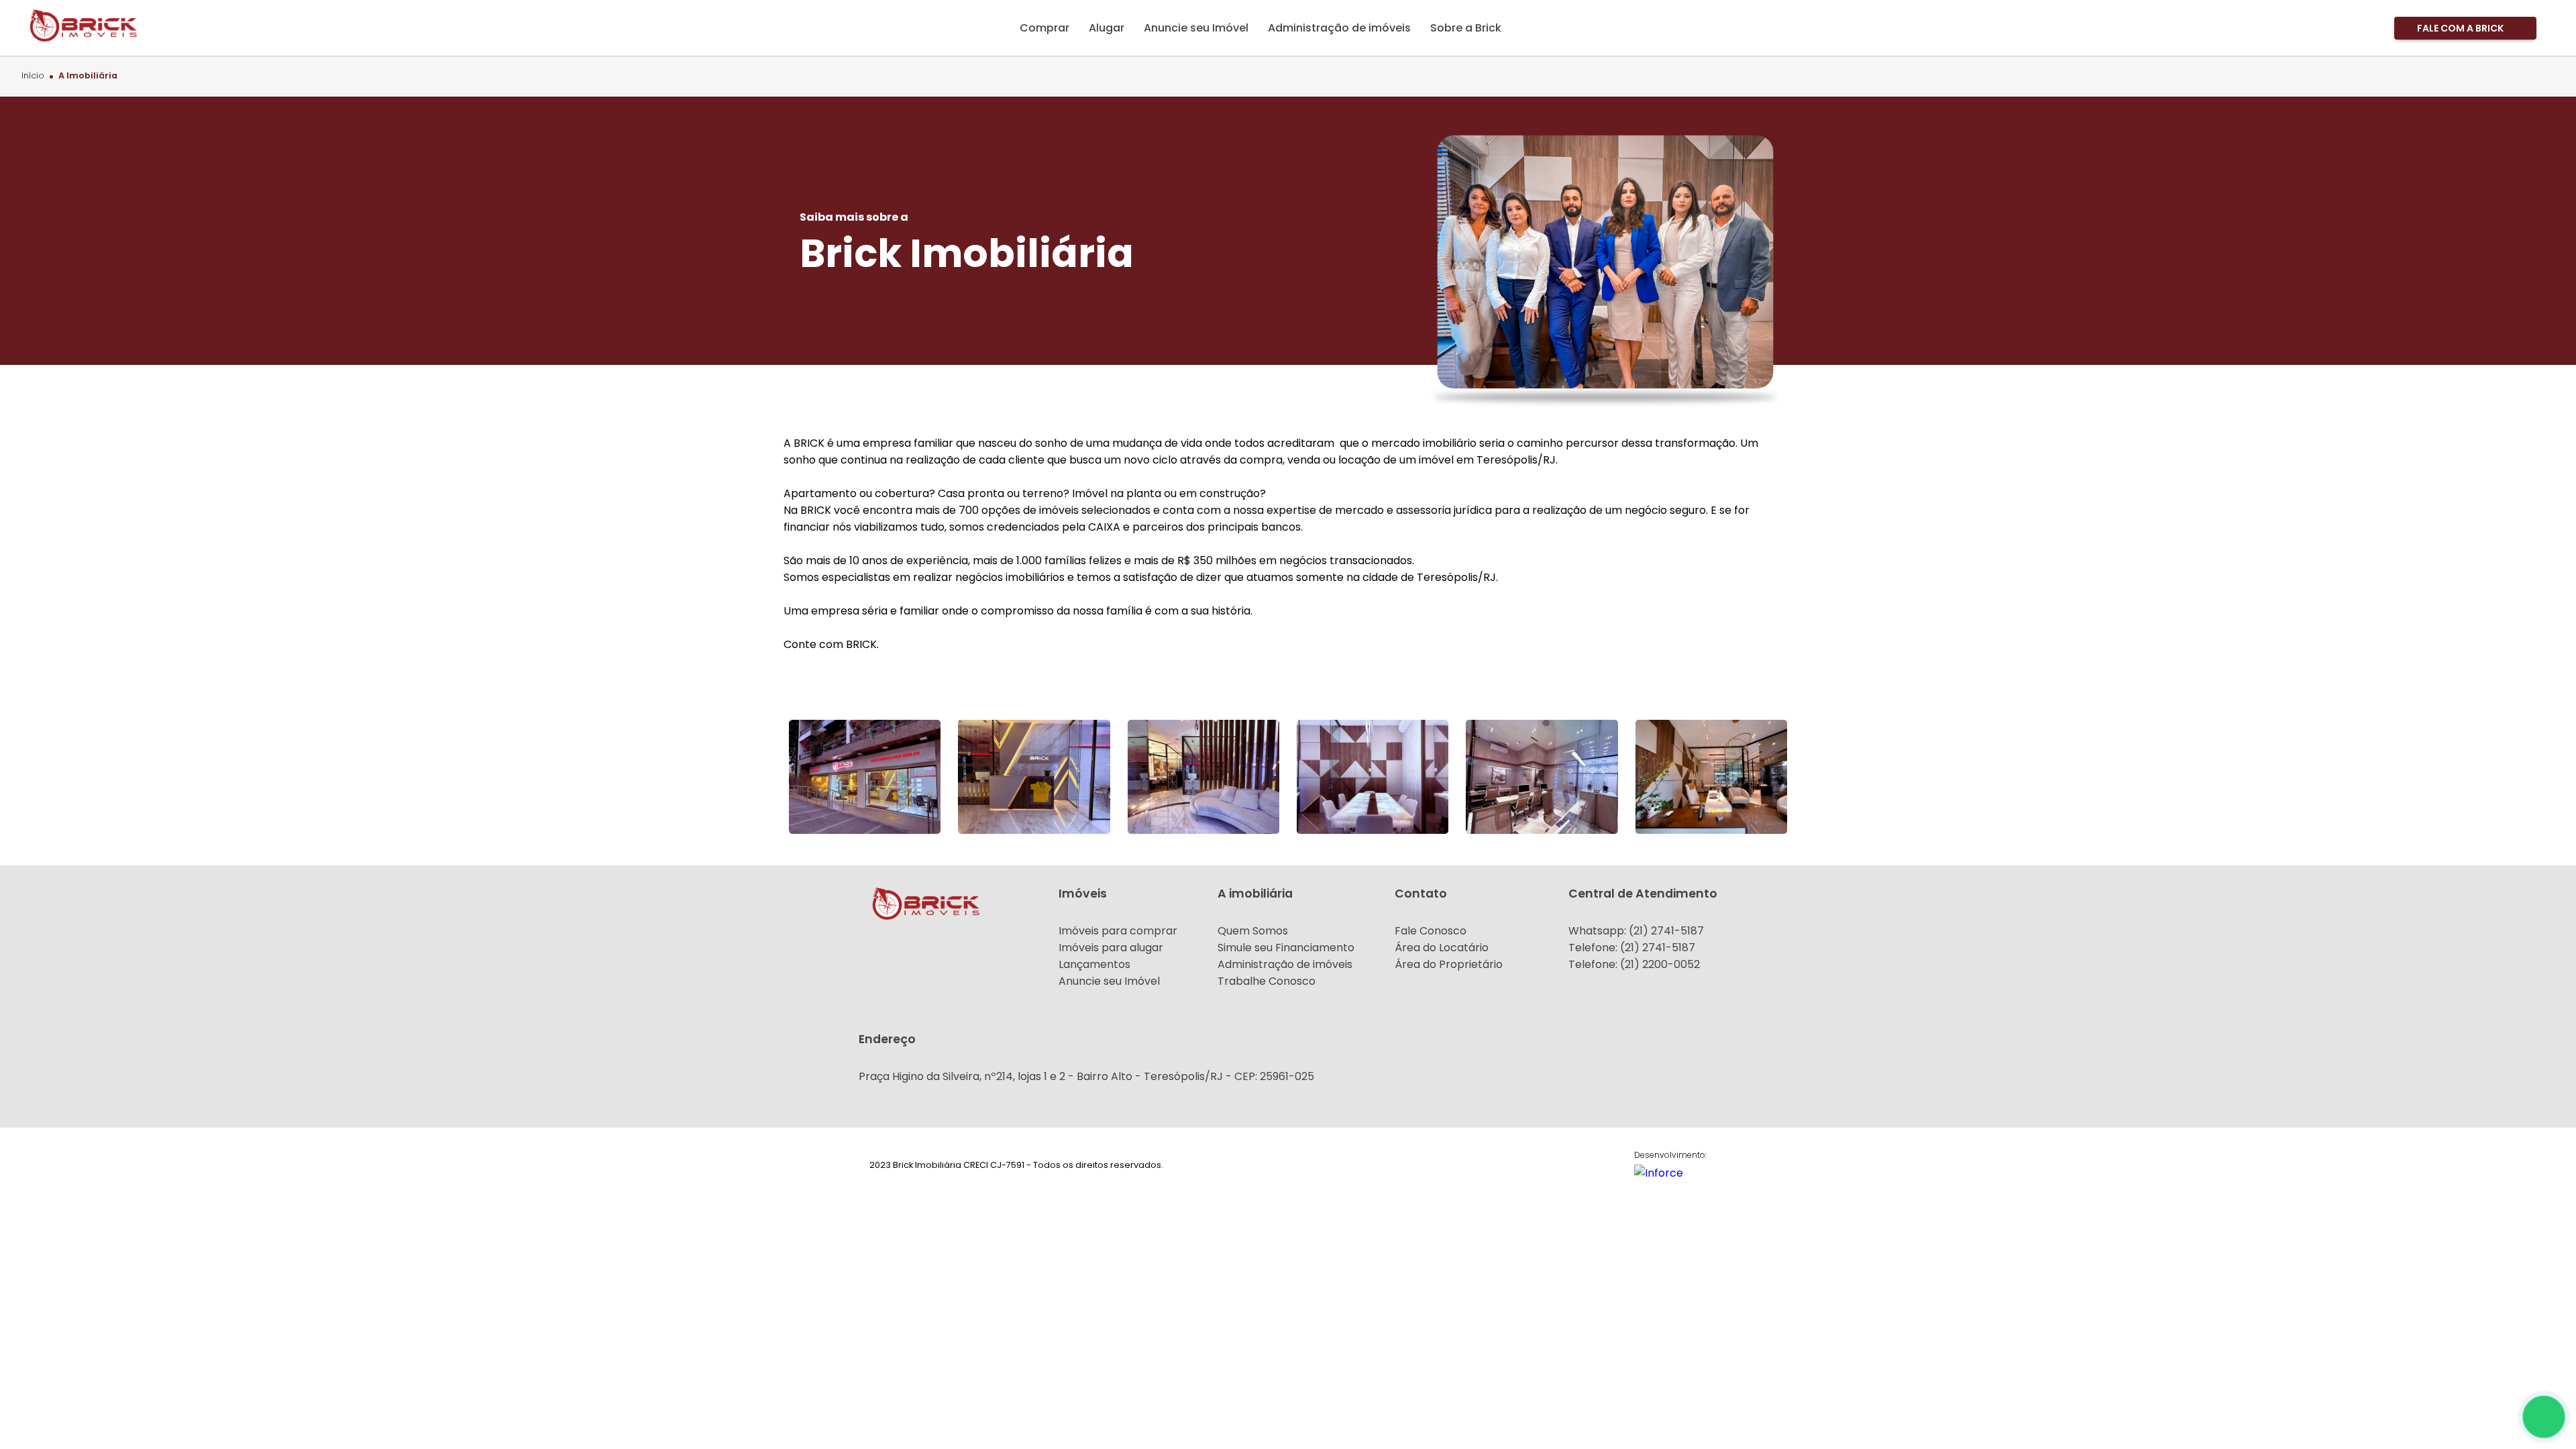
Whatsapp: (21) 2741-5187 (1636, 931)
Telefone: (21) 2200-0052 (1634, 964)
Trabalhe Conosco (1267, 981)
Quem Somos (1253, 931)
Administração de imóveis (1285, 964)
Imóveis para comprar (1118, 931)
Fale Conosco (1431, 931)
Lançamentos (1094, 964)
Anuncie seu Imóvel (1109, 981)
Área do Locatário (1442, 948)
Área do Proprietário (1449, 964)
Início (33, 76)
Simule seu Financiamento (1286, 948)
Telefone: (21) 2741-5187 (1632, 948)
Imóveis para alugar (1111, 948)
